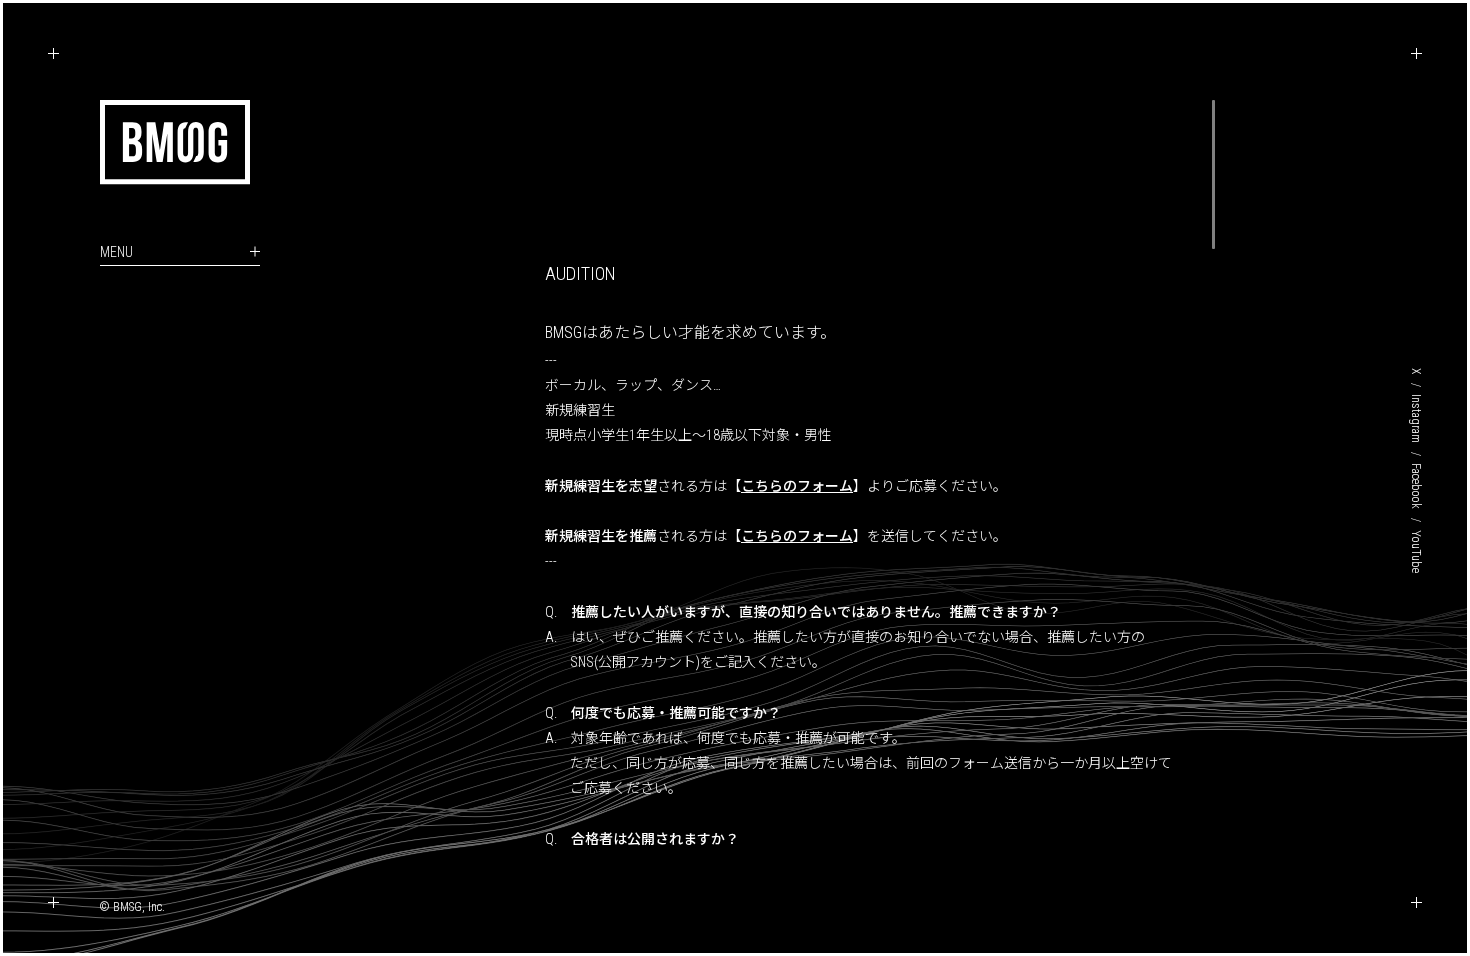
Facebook (1416, 486)
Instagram (1416, 418)
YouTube (1416, 551)
